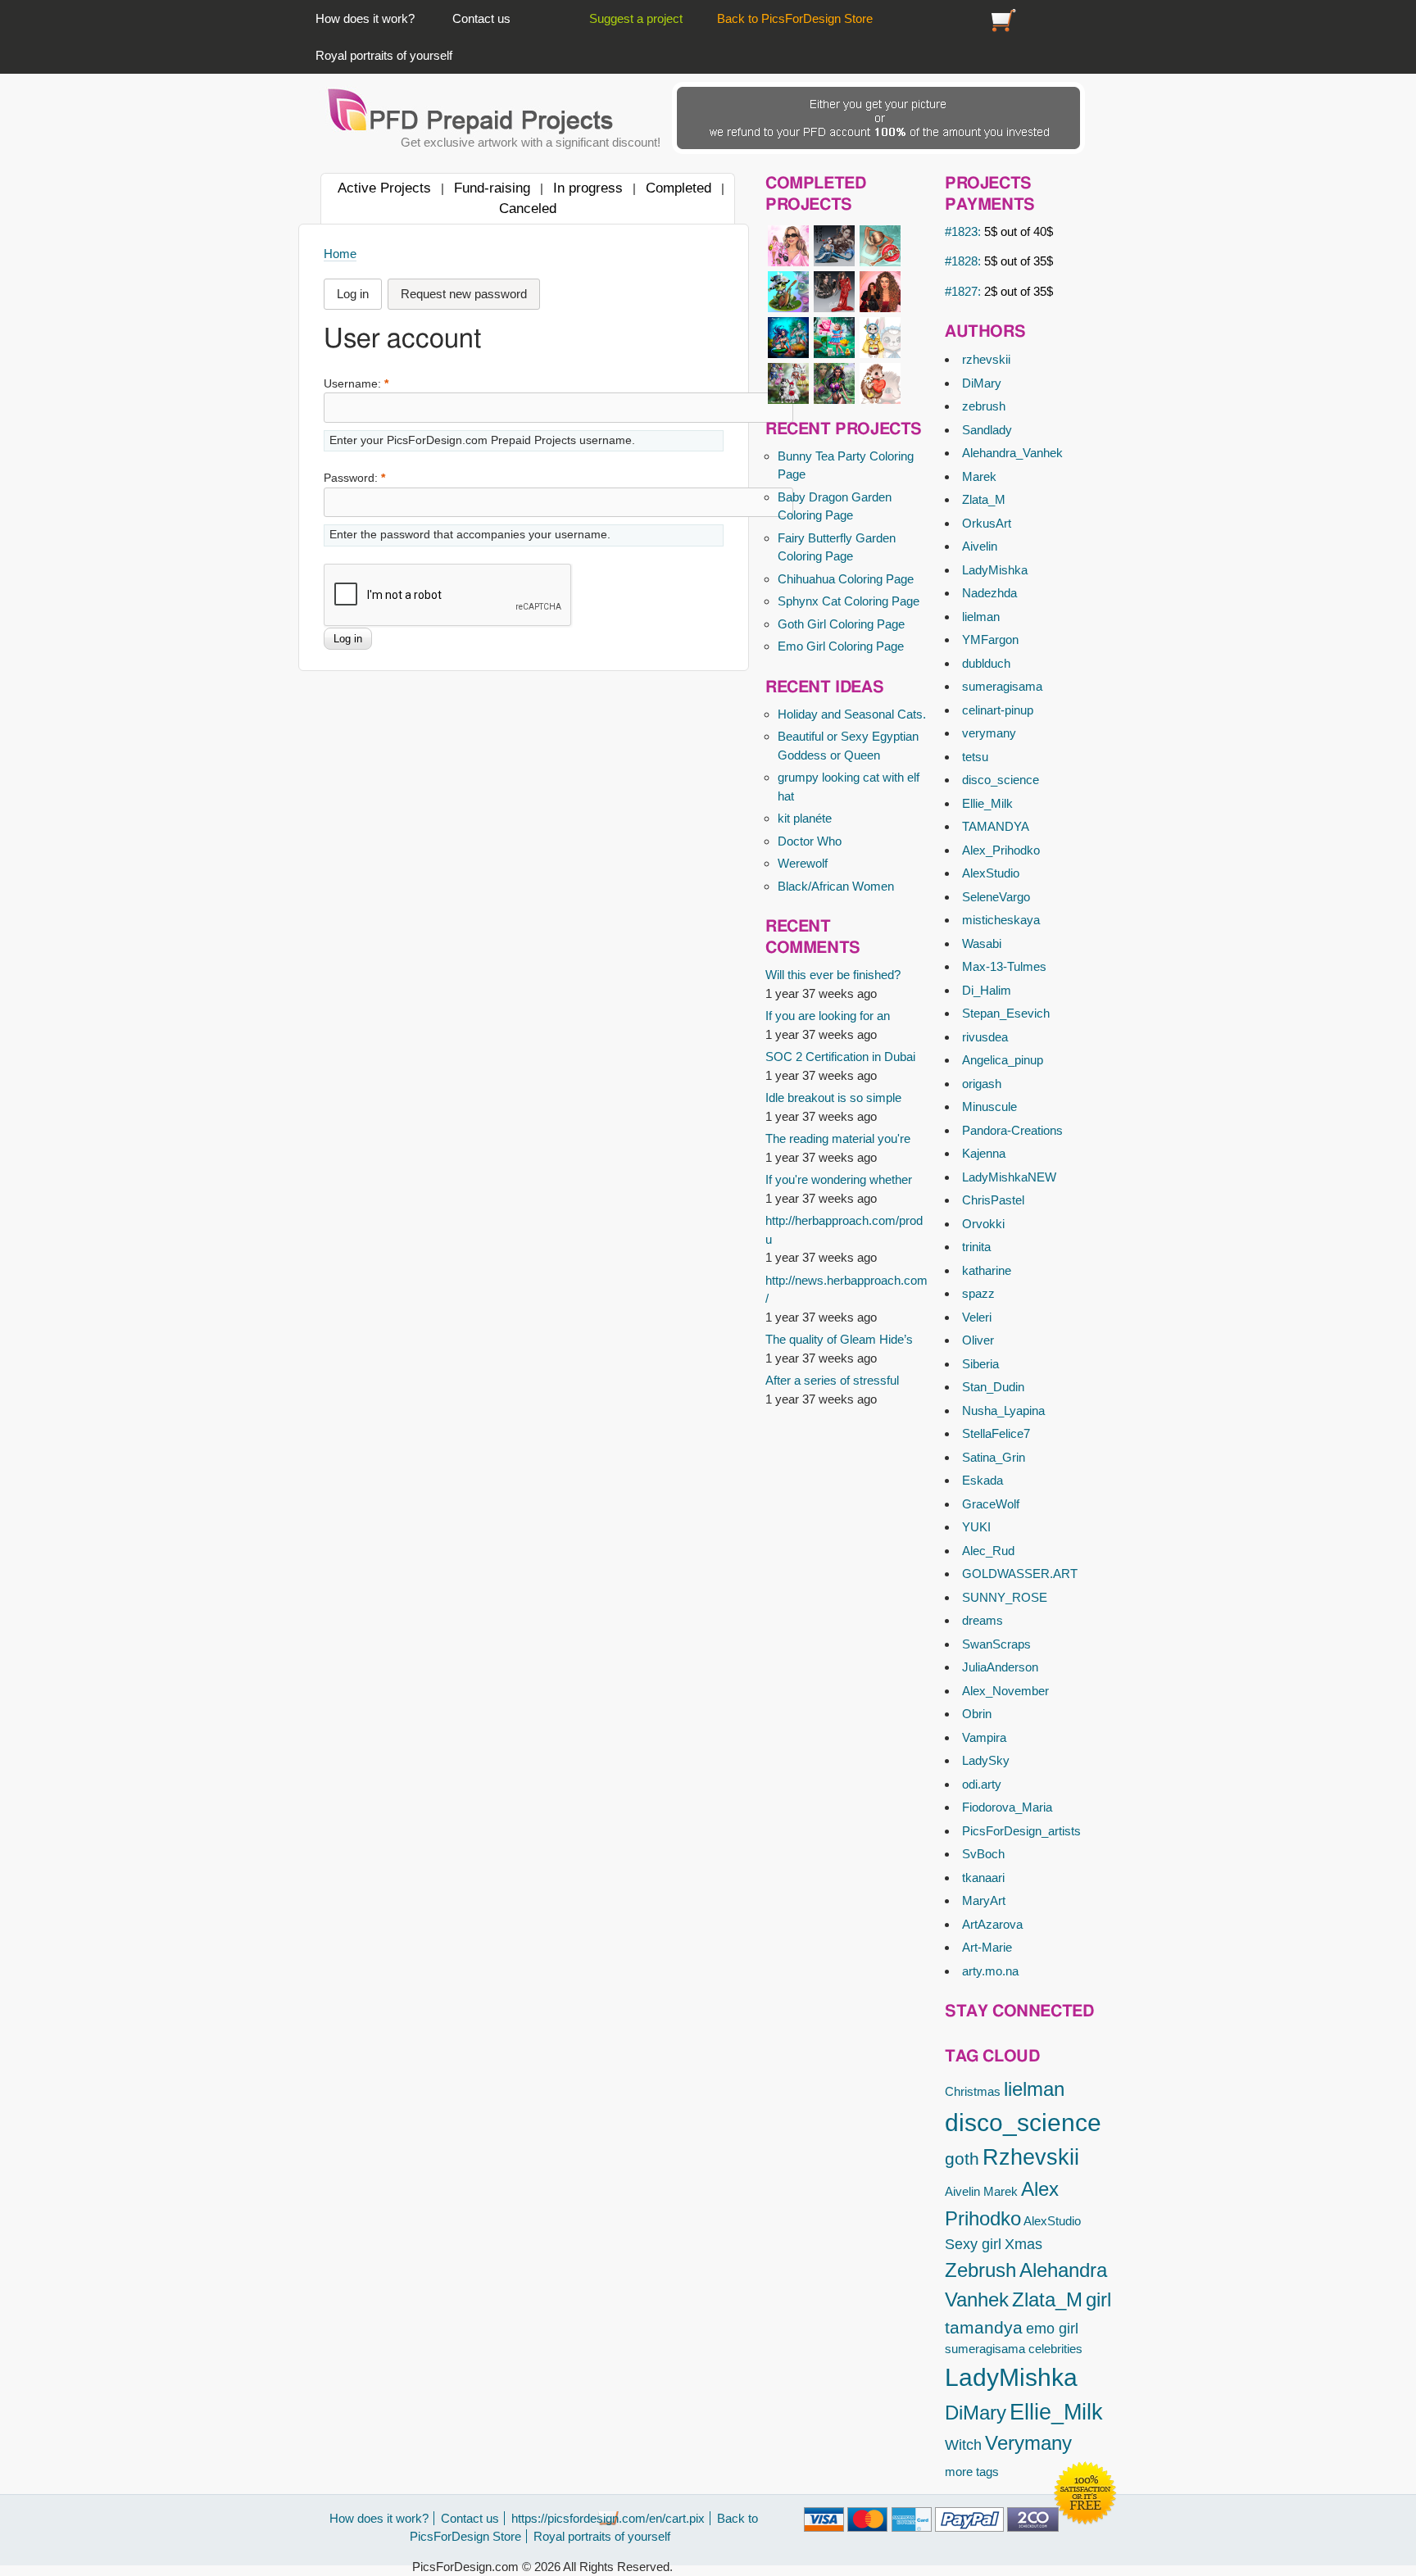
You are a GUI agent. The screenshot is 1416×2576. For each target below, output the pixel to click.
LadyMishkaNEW (1009, 1177)
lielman (981, 617)
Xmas (1023, 2244)
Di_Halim (987, 990)
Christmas (973, 2091)
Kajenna (984, 1153)
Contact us (481, 18)
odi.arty (982, 1784)
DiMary (982, 383)
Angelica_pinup (1003, 1060)
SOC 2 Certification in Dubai (840, 1057)
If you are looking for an (828, 1016)
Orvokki (983, 1224)
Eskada (983, 1480)
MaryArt (984, 1900)
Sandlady (987, 430)
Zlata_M (984, 499)
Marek (979, 476)
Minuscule (989, 1107)
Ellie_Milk (987, 803)
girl (1098, 2299)
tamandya (984, 2327)
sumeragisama (1002, 686)
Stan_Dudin (993, 1387)
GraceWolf (991, 1504)
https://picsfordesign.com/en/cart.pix (1004, 18)
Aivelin (980, 546)
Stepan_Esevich (1006, 1013)
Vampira (984, 1737)
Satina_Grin (994, 1457)
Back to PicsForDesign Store (795, 18)
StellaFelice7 (996, 1433)
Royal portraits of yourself (384, 55)
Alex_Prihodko (1001, 850)
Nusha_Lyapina (1003, 1410)
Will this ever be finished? (833, 975)
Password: (354, 478)
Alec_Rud (988, 1551)
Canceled (528, 208)
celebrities (1055, 2349)
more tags (972, 2472)
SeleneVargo (996, 897)
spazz (978, 1293)
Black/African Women (836, 886)
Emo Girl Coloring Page (841, 646)
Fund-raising (492, 188)
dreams (983, 1620)
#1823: (999, 231)
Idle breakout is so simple (833, 1098)
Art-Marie (987, 1947)
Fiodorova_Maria (1007, 1807)
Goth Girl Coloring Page (841, 624)
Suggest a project (636, 18)
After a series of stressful (832, 1380)
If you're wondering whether (839, 1179)
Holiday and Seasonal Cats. (852, 714)
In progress (588, 188)
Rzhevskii (1031, 2157)
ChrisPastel (993, 1200)
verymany (989, 733)
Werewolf (803, 863)
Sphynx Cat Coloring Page (849, 601)
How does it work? (365, 18)
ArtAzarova (992, 1924)
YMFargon (990, 639)
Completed (678, 188)
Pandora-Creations (1012, 1130)
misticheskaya (1001, 920)
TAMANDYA (996, 826)
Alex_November (1005, 1691)
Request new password (464, 294)
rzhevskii (986, 359)
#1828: (999, 261)
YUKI (976, 1527)
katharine (987, 1270)
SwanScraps (996, 1644)
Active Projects (384, 188)
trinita (976, 1247)
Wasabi (982, 943)
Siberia (980, 1364)
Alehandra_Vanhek (1012, 453)
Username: (356, 384)
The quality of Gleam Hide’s (839, 1339)
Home (340, 254)
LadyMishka (995, 570)
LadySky (986, 1760)
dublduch (986, 663)
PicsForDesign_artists (1021, 1831)
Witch (963, 2445)
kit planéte (805, 818)
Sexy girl (973, 2244)
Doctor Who (810, 841)
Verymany (1028, 2443)
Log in (353, 294)
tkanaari (983, 1878)
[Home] (472, 111)
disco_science (1001, 780)
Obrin (977, 1714)
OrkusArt (987, 523)
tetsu (975, 757)
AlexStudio (991, 873)
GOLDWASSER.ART (1020, 1574)
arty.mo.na (990, 1971)
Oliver (978, 1340)
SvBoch (983, 1854)
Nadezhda (989, 593)
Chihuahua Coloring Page (846, 579)
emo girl (1052, 2329)
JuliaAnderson (1000, 1667)
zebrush (984, 406)
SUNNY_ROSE (1005, 1597)
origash (982, 1084)
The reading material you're (838, 1138)
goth (962, 2159)
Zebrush (980, 2270)
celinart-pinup (998, 710)
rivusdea (985, 1037)
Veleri (977, 1317)
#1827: (999, 291)
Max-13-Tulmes (1004, 966)
